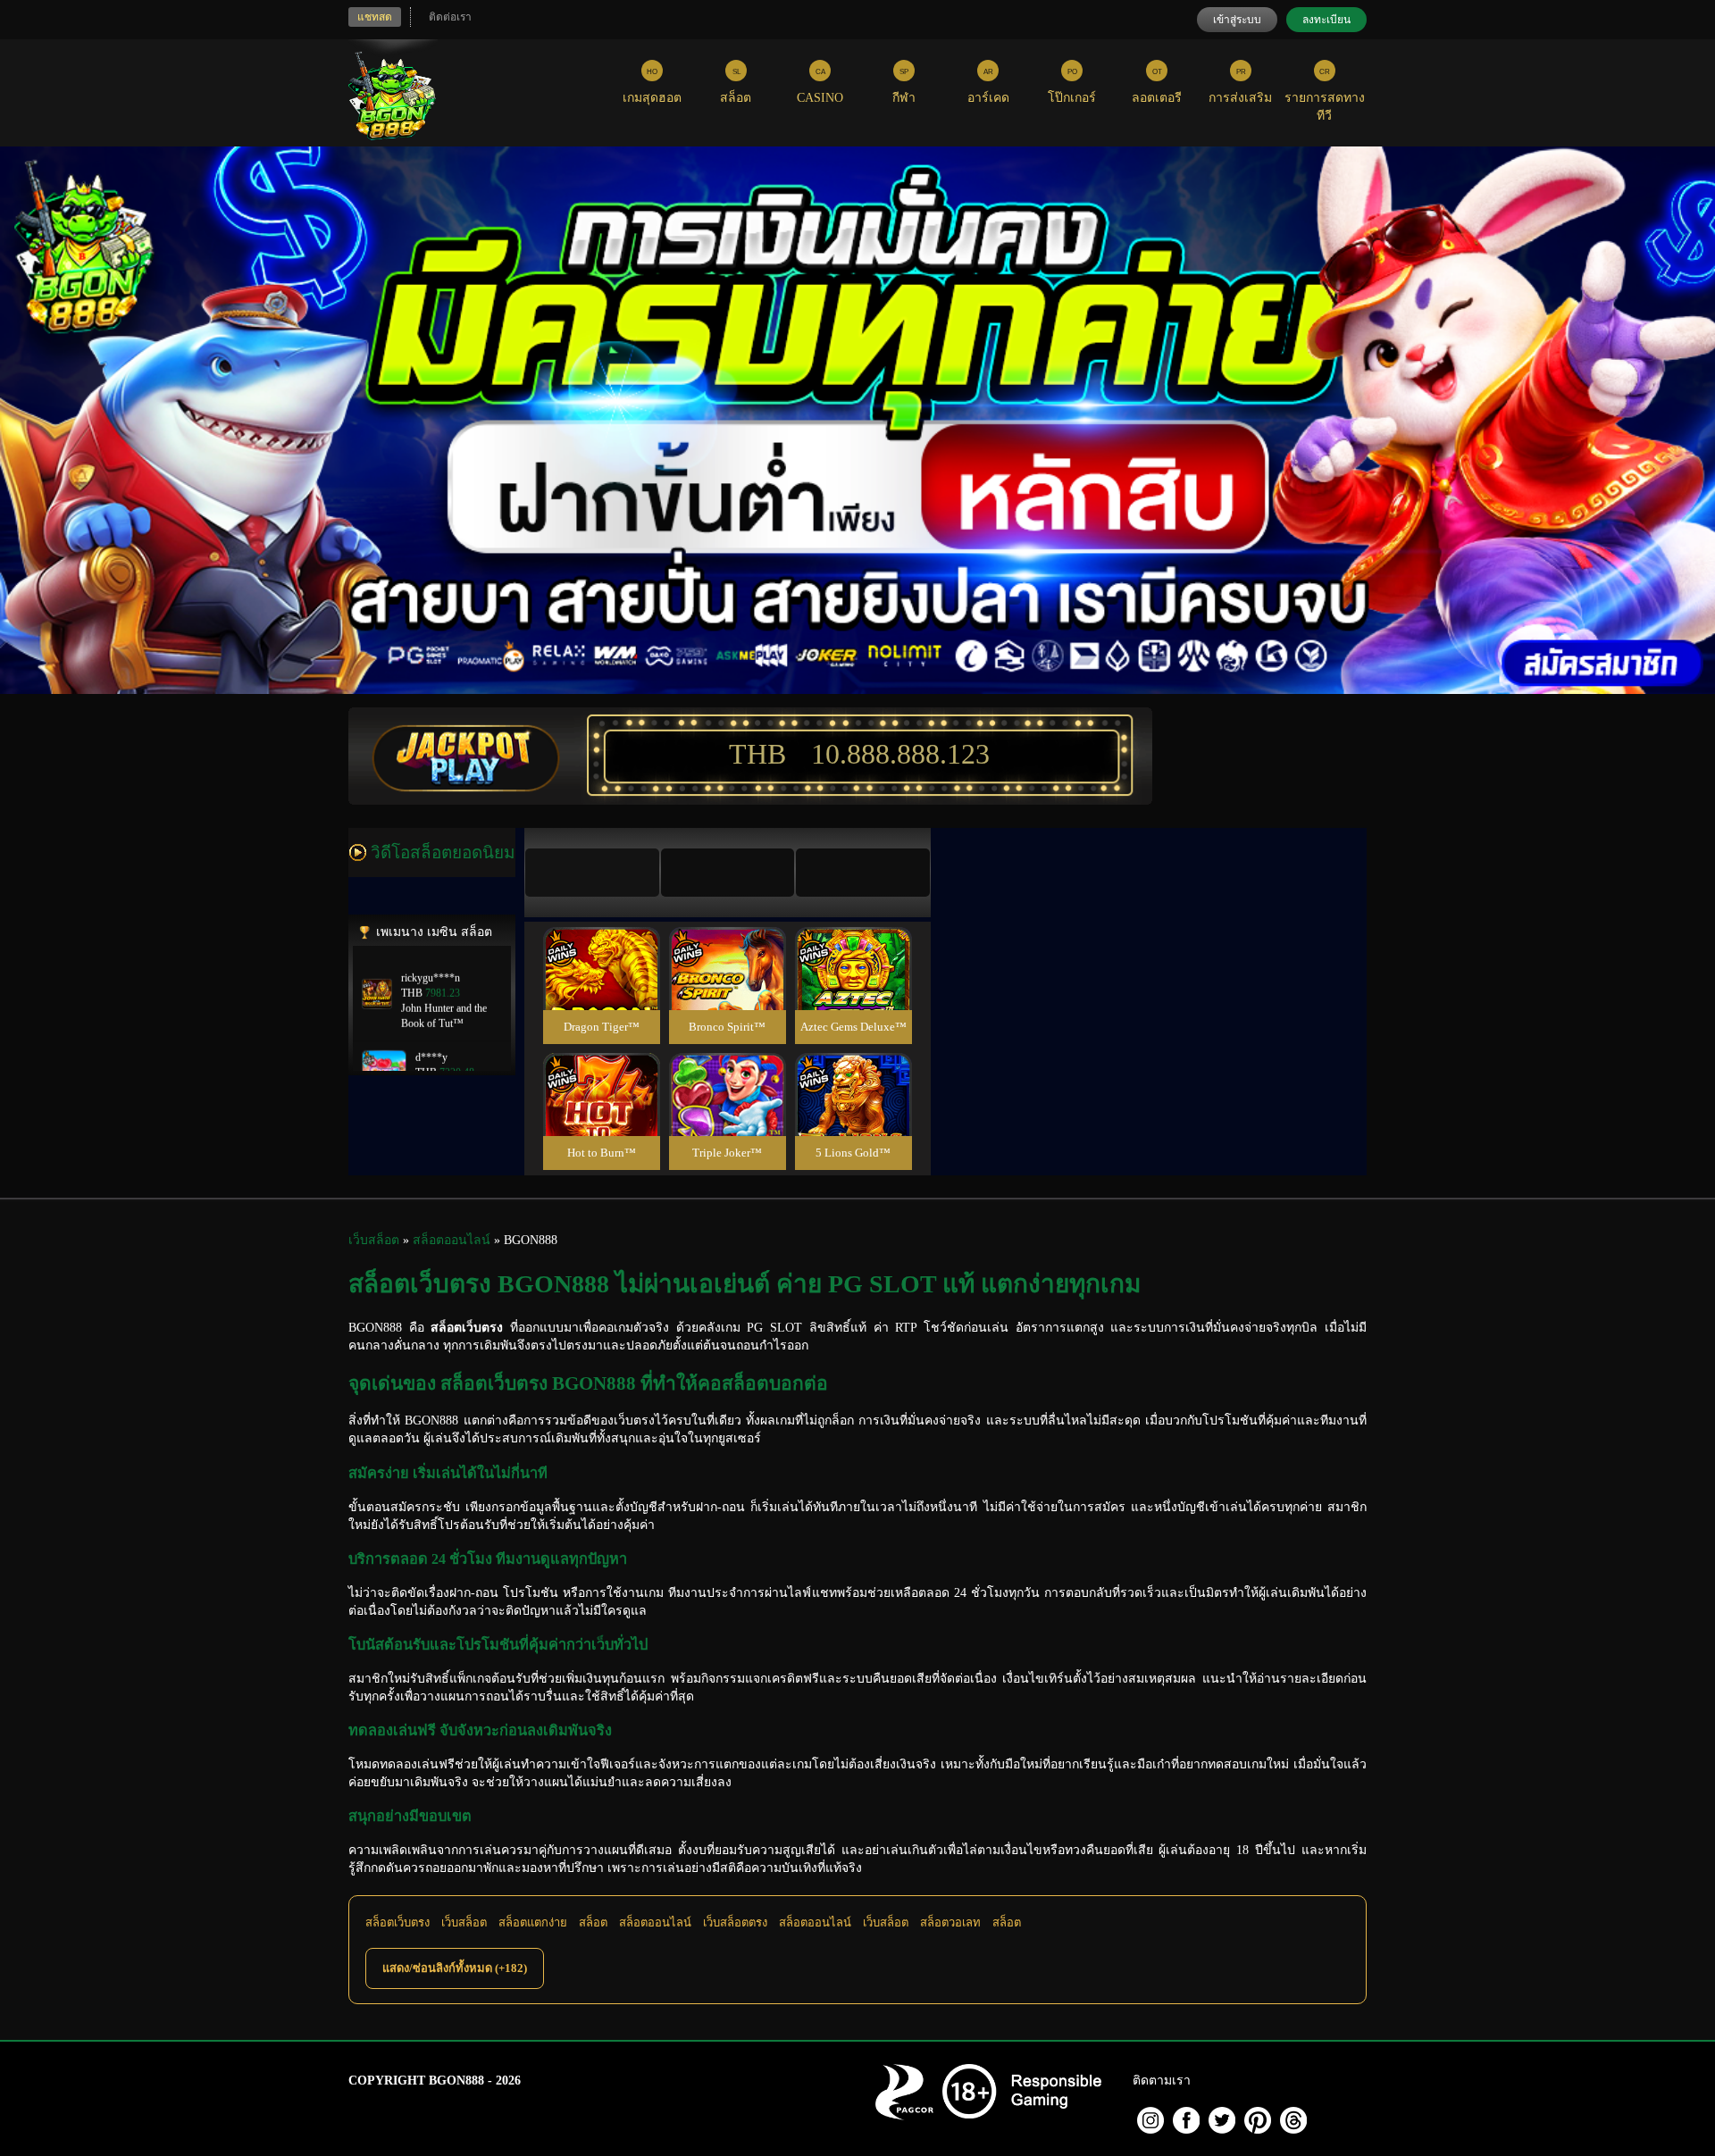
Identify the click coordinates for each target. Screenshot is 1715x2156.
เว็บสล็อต (464, 1922)
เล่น (601, 987)
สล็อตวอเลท (950, 1922)
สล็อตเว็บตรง (397, 1922)
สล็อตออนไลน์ (655, 1922)
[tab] (592, 873)
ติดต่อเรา (450, 17)
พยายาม (601, 947)
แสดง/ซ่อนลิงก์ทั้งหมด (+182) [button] (455, 1968)
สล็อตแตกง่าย (533, 1922)
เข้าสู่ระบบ (1237, 20)
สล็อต (593, 1922)
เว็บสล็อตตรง (735, 1922)
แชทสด (375, 17)
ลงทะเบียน (1326, 20)
